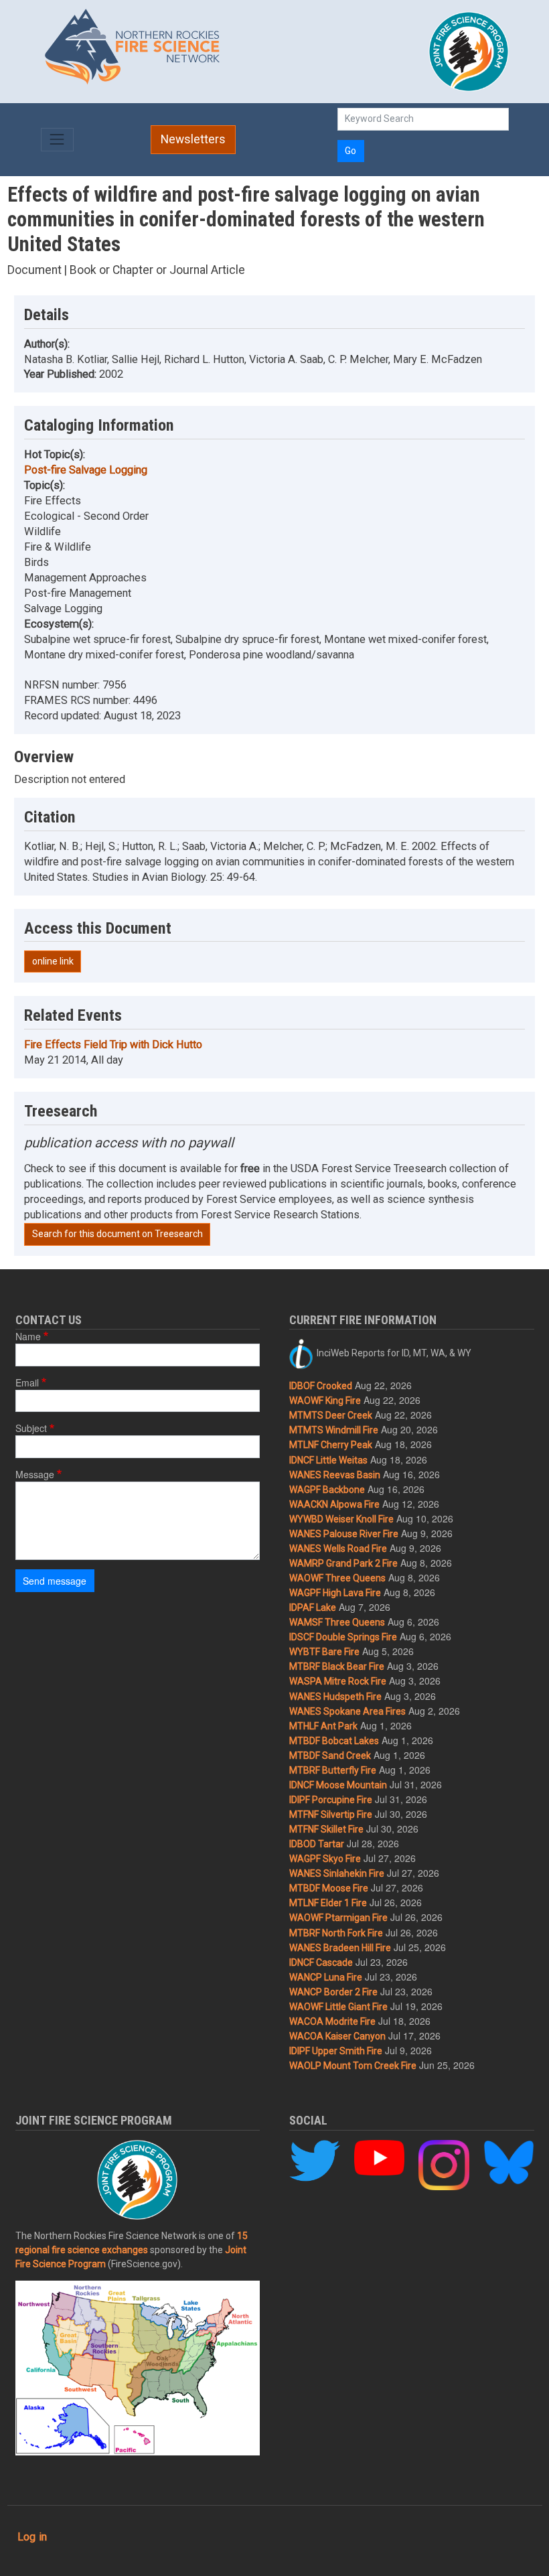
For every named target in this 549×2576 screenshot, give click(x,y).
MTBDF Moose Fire (329, 1888)
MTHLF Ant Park (323, 1726)
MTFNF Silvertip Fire (331, 1814)
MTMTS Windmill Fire (334, 1430)
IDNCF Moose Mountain (338, 1785)
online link (53, 961)
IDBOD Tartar (317, 1844)
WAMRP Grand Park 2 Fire (343, 1563)
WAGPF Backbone (327, 1490)
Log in (32, 2537)
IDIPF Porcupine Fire (331, 1800)
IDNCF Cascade (321, 1962)
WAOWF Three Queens (337, 1578)
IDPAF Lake (313, 1607)
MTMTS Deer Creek (331, 1415)
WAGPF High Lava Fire (335, 1593)
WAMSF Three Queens (337, 1622)
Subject (31, 1428)
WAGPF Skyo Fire (325, 1859)
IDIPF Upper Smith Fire (336, 2051)
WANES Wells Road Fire (338, 1549)
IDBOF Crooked (321, 1386)
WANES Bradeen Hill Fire (340, 1948)
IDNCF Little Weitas (328, 1460)
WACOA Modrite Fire (332, 2021)
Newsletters (193, 139)
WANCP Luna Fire (326, 1977)
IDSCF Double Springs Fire (343, 1637)
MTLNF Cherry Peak (331, 1445)
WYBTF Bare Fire (324, 1652)
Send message (55, 1581)
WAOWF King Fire (325, 1401)
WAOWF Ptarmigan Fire (338, 1918)
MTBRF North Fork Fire (336, 1933)
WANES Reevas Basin (335, 1475)
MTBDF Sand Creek (330, 1756)
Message (35, 1474)
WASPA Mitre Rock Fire (338, 1681)
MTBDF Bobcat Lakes (334, 1741)
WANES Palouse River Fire (344, 1534)
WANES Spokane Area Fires (347, 1711)
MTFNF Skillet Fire (326, 1829)
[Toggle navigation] (57, 140)
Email (27, 1382)
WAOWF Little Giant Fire (338, 2007)
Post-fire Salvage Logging (86, 470)
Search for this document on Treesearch (117, 1234)
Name (28, 1336)
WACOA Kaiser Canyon (337, 2036)
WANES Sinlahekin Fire (337, 1873)
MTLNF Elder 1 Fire (328, 1903)
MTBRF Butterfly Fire (333, 1770)
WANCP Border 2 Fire (333, 1992)
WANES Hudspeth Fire (335, 1697)
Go (350, 151)
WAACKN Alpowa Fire (334, 1504)
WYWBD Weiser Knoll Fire (341, 1519)
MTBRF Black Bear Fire (337, 1666)
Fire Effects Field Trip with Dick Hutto (113, 1045)
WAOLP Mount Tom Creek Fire (353, 2066)
